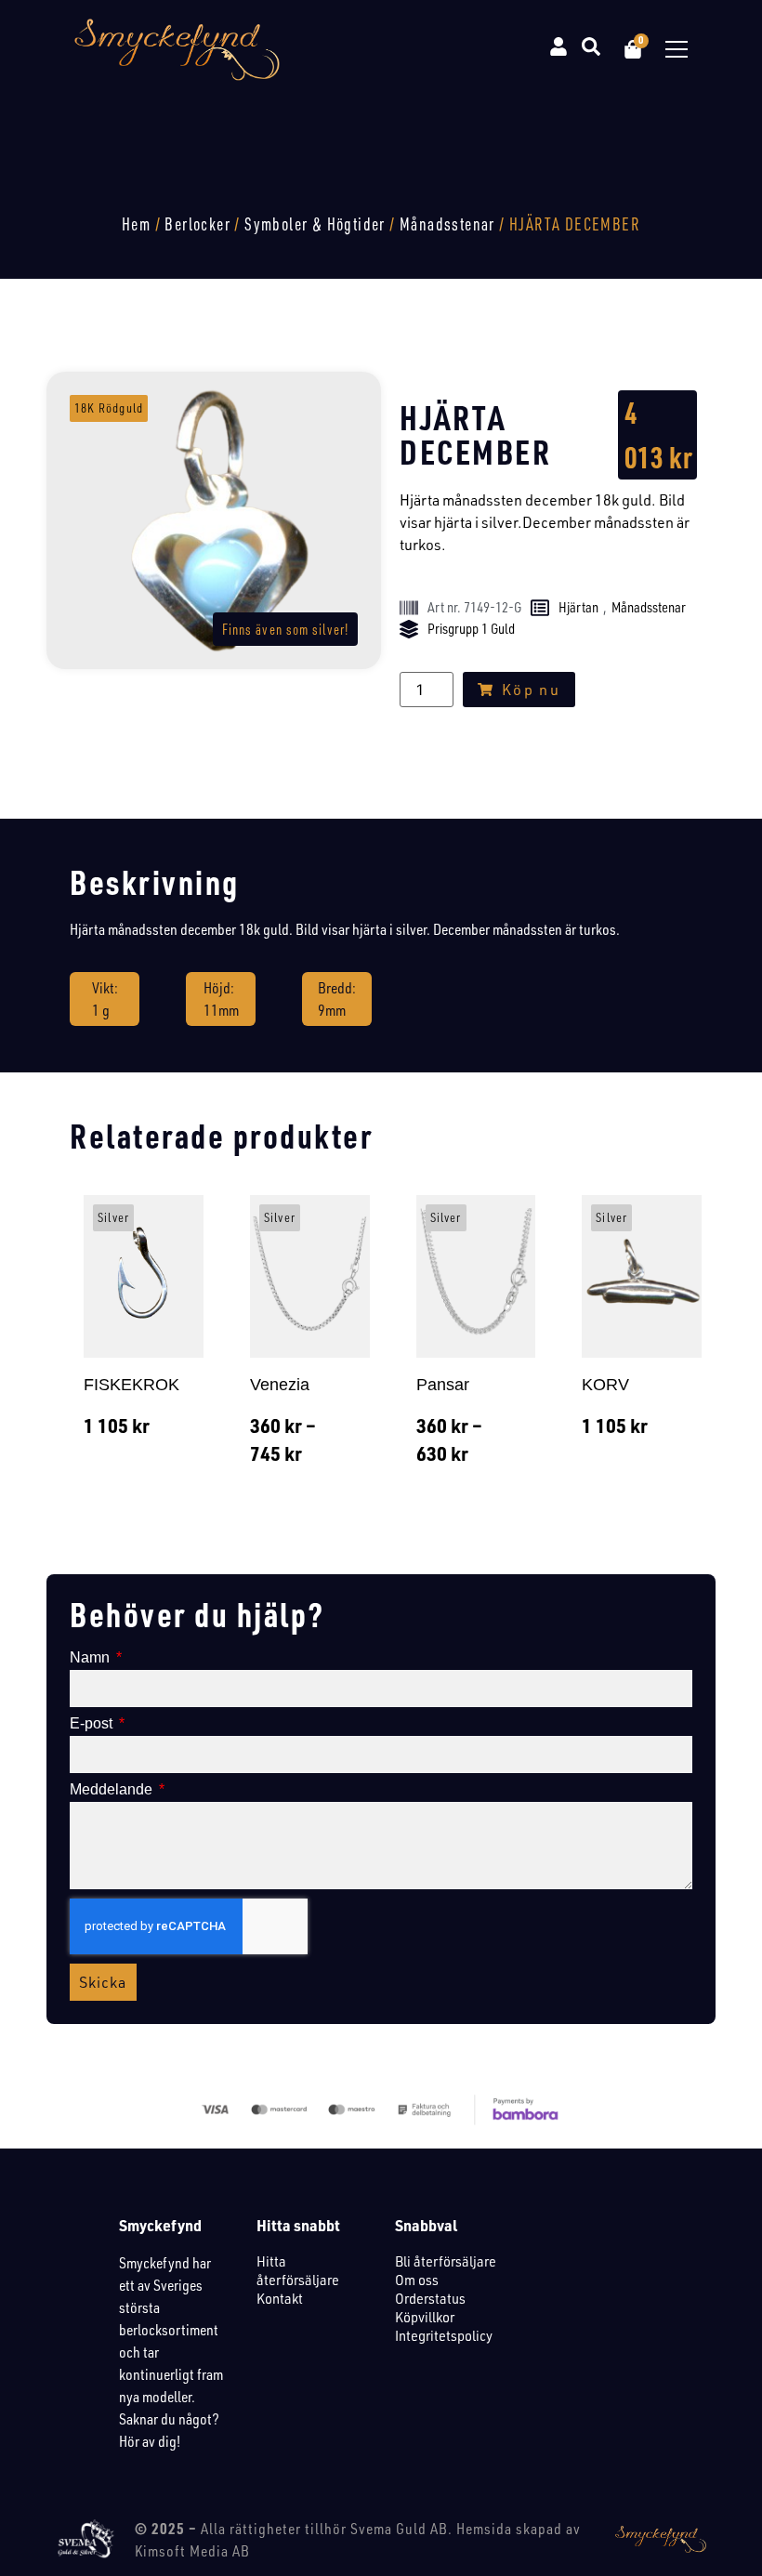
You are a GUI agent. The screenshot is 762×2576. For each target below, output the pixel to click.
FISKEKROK (131, 1385)
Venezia (280, 1385)
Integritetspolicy (444, 2335)
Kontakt (280, 2298)
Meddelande (113, 1790)
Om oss (417, 2280)
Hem (136, 224)
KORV (605, 1385)
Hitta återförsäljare (298, 2270)
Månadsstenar (447, 224)
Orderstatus (430, 2298)
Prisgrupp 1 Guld (471, 629)
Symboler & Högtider (315, 224)
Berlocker (197, 224)
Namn (92, 1658)
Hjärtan (578, 607)
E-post (93, 1724)
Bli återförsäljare (446, 2261)
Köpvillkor (425, 2317)
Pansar (443, 1385)
